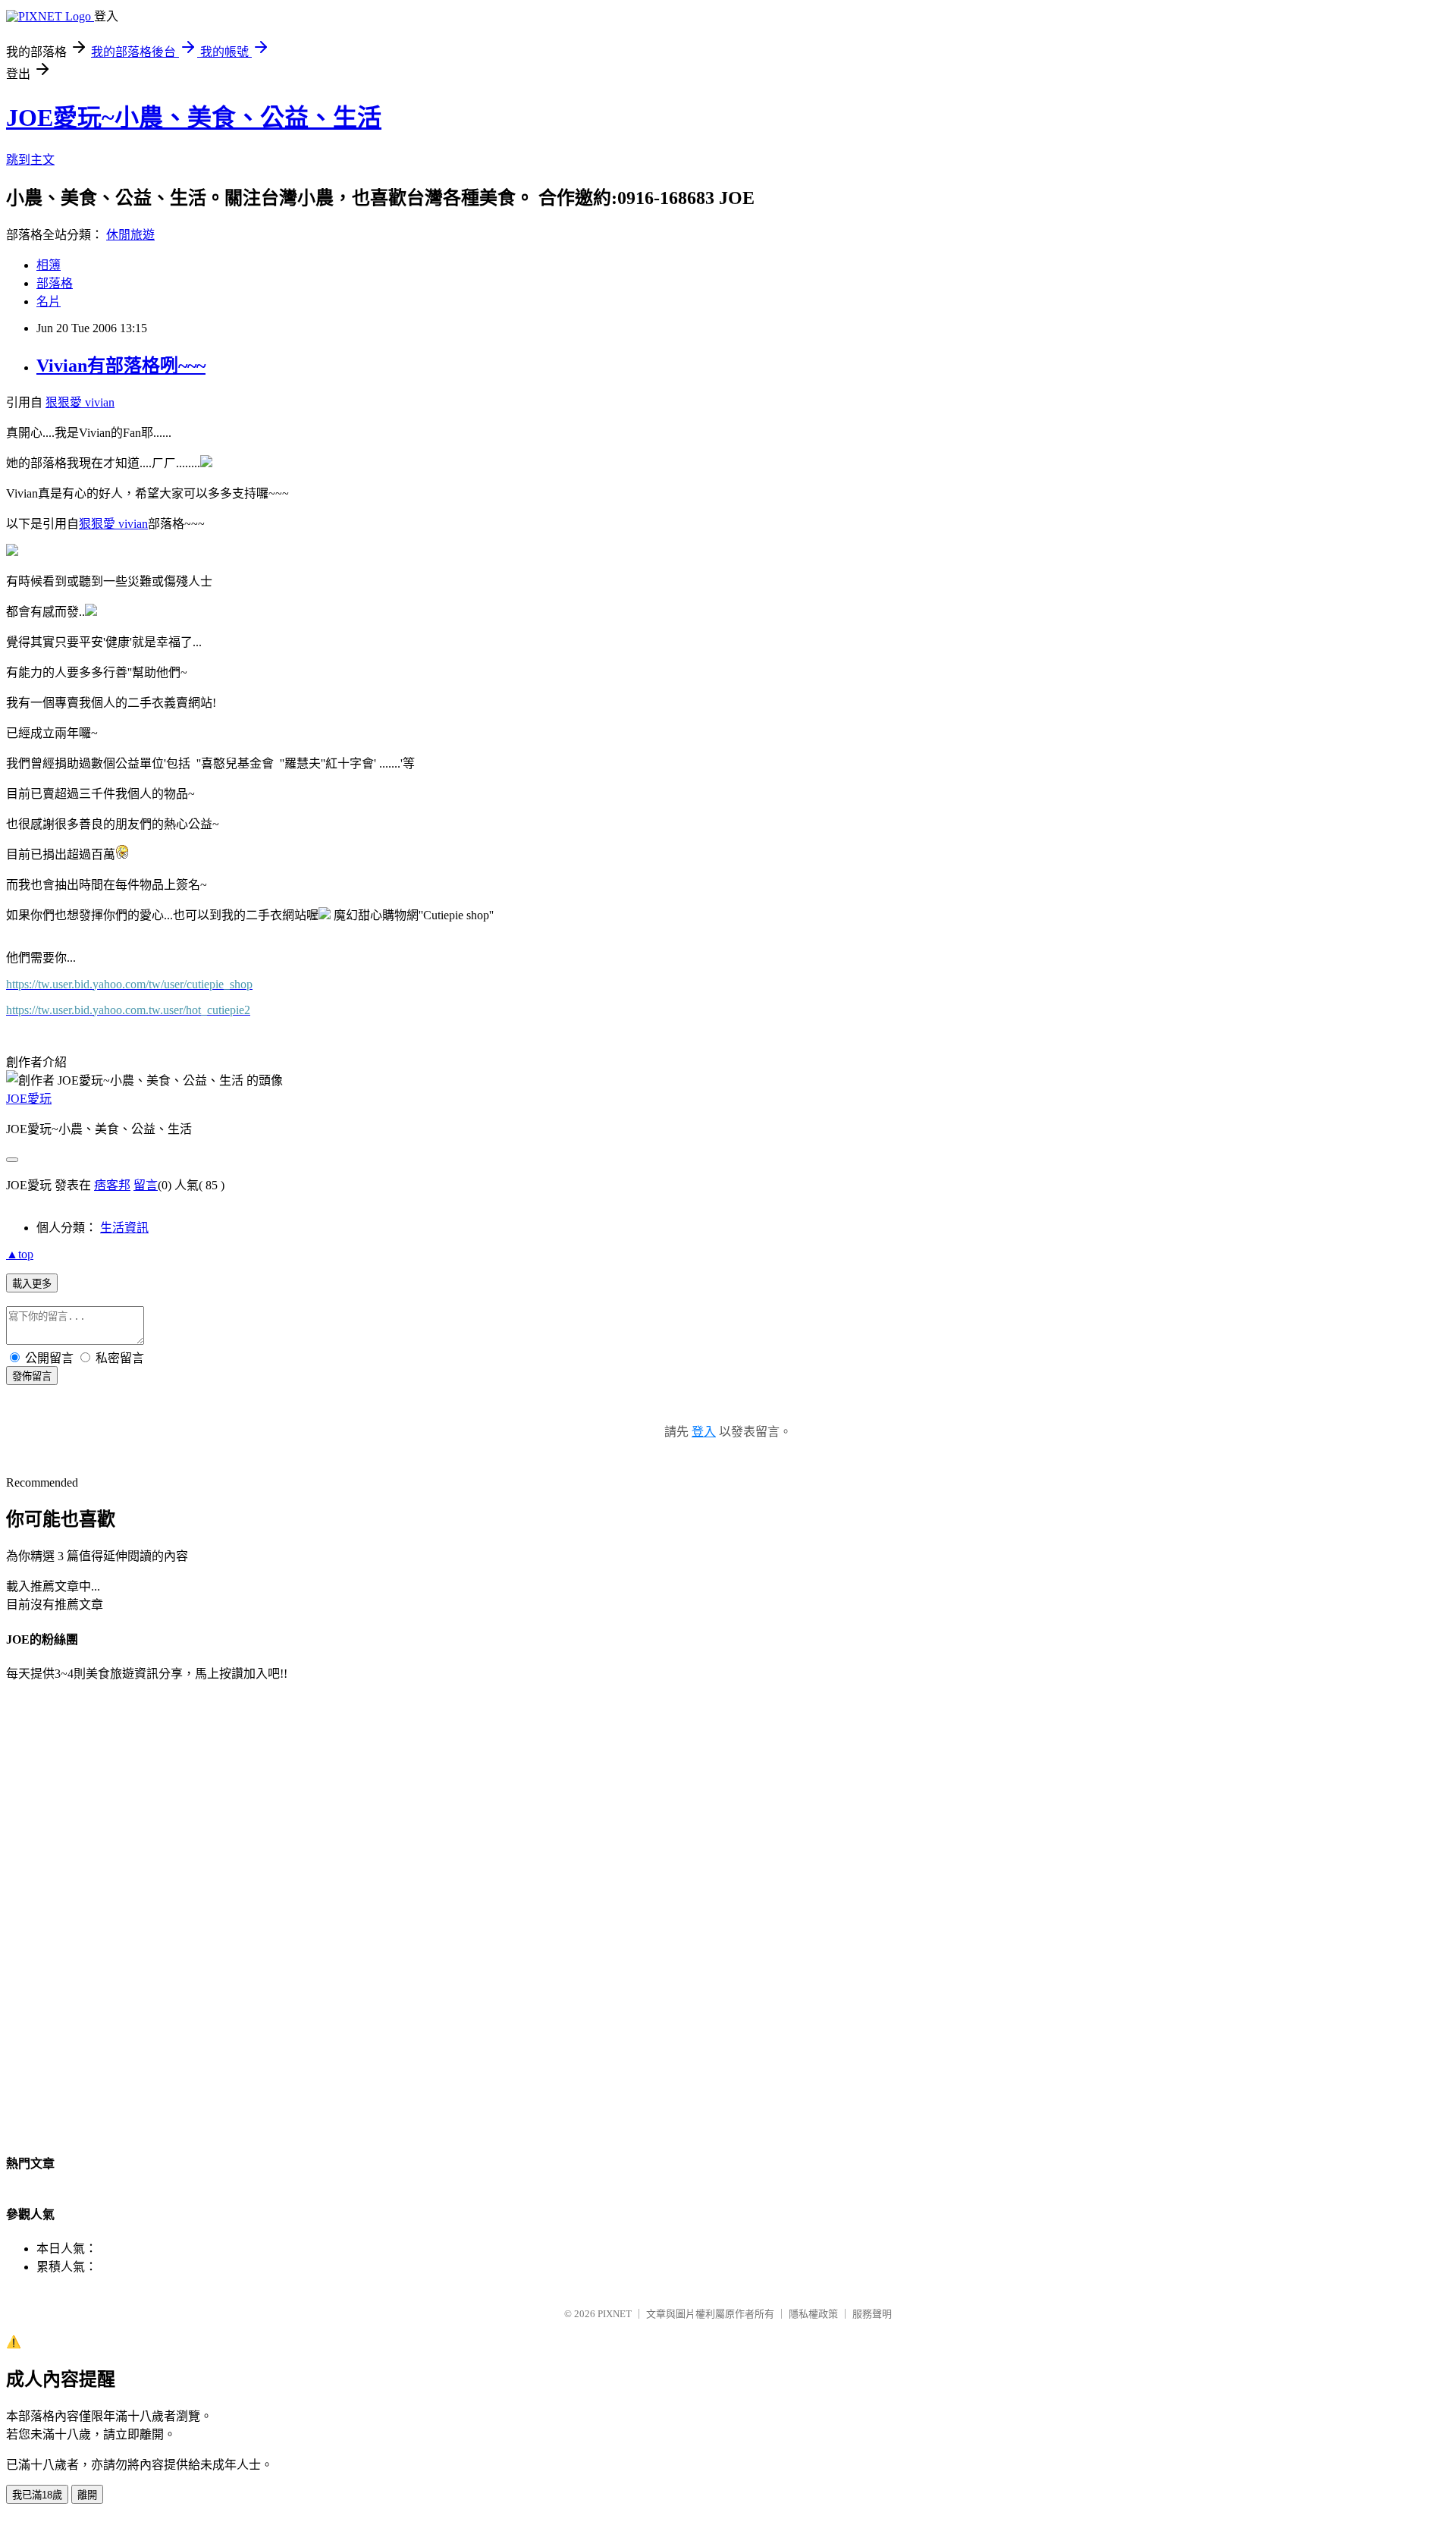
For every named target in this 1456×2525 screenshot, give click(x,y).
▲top (20, 1254)
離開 (87, 2495)
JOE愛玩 (29, 1099)
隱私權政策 (813, 2314)
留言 (146, 1185)
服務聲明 (872, 2314)
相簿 (49, 265)
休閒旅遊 (130, 235)
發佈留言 (32, 1376)
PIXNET (615, 2314)
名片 (49, 301)
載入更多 (32, 1284)
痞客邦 (112, 1185)
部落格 (55, 283)
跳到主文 (30, 160)
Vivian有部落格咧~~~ (121, 366)
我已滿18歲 (37, 2495)
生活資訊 (124, 1228)
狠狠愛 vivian (80, 402)
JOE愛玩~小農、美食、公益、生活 (194, 118)
